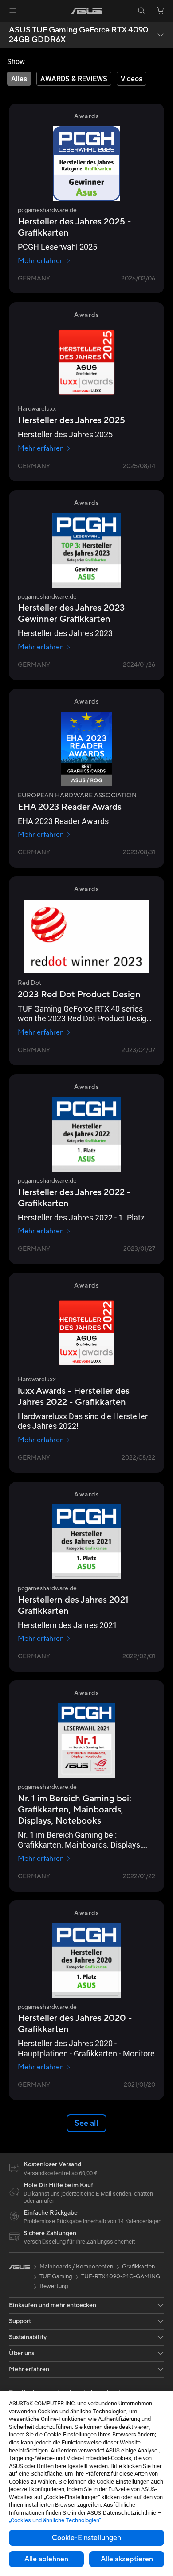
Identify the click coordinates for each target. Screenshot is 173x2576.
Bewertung (54, 2286)
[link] (87, 11)
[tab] (19, 79)
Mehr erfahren (41, 261)
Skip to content (5, 27)
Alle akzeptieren (127, 2559)
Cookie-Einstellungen (86, 2538)
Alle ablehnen (46, 2559)
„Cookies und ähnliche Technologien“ (55, 2520)
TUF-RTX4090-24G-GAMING (121, 2276)
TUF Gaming (56, 2276)
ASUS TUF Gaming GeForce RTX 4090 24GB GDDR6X (79, 35)
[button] (13, 11)
